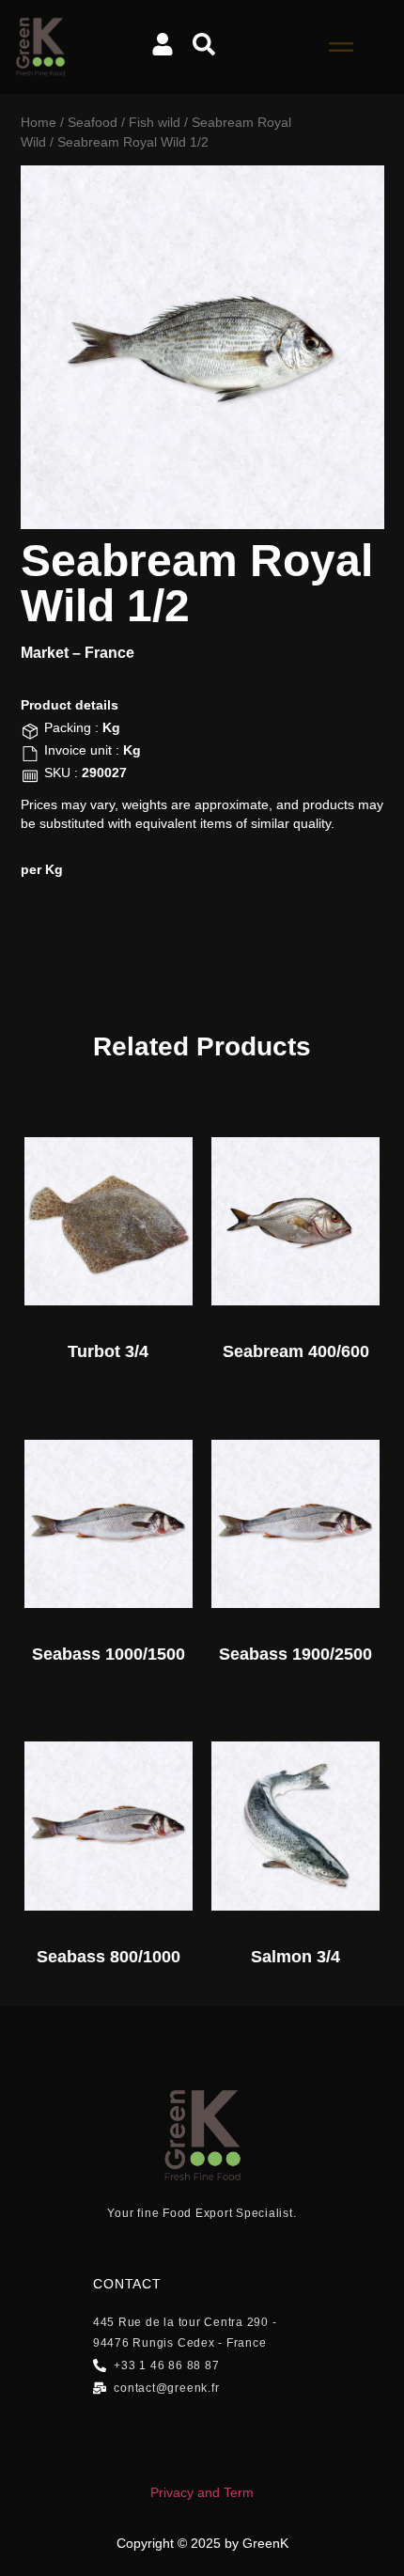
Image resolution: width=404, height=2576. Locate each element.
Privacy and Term (202, 2492)
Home (39, 122)
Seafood (93, 122)
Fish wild (155, 122)
